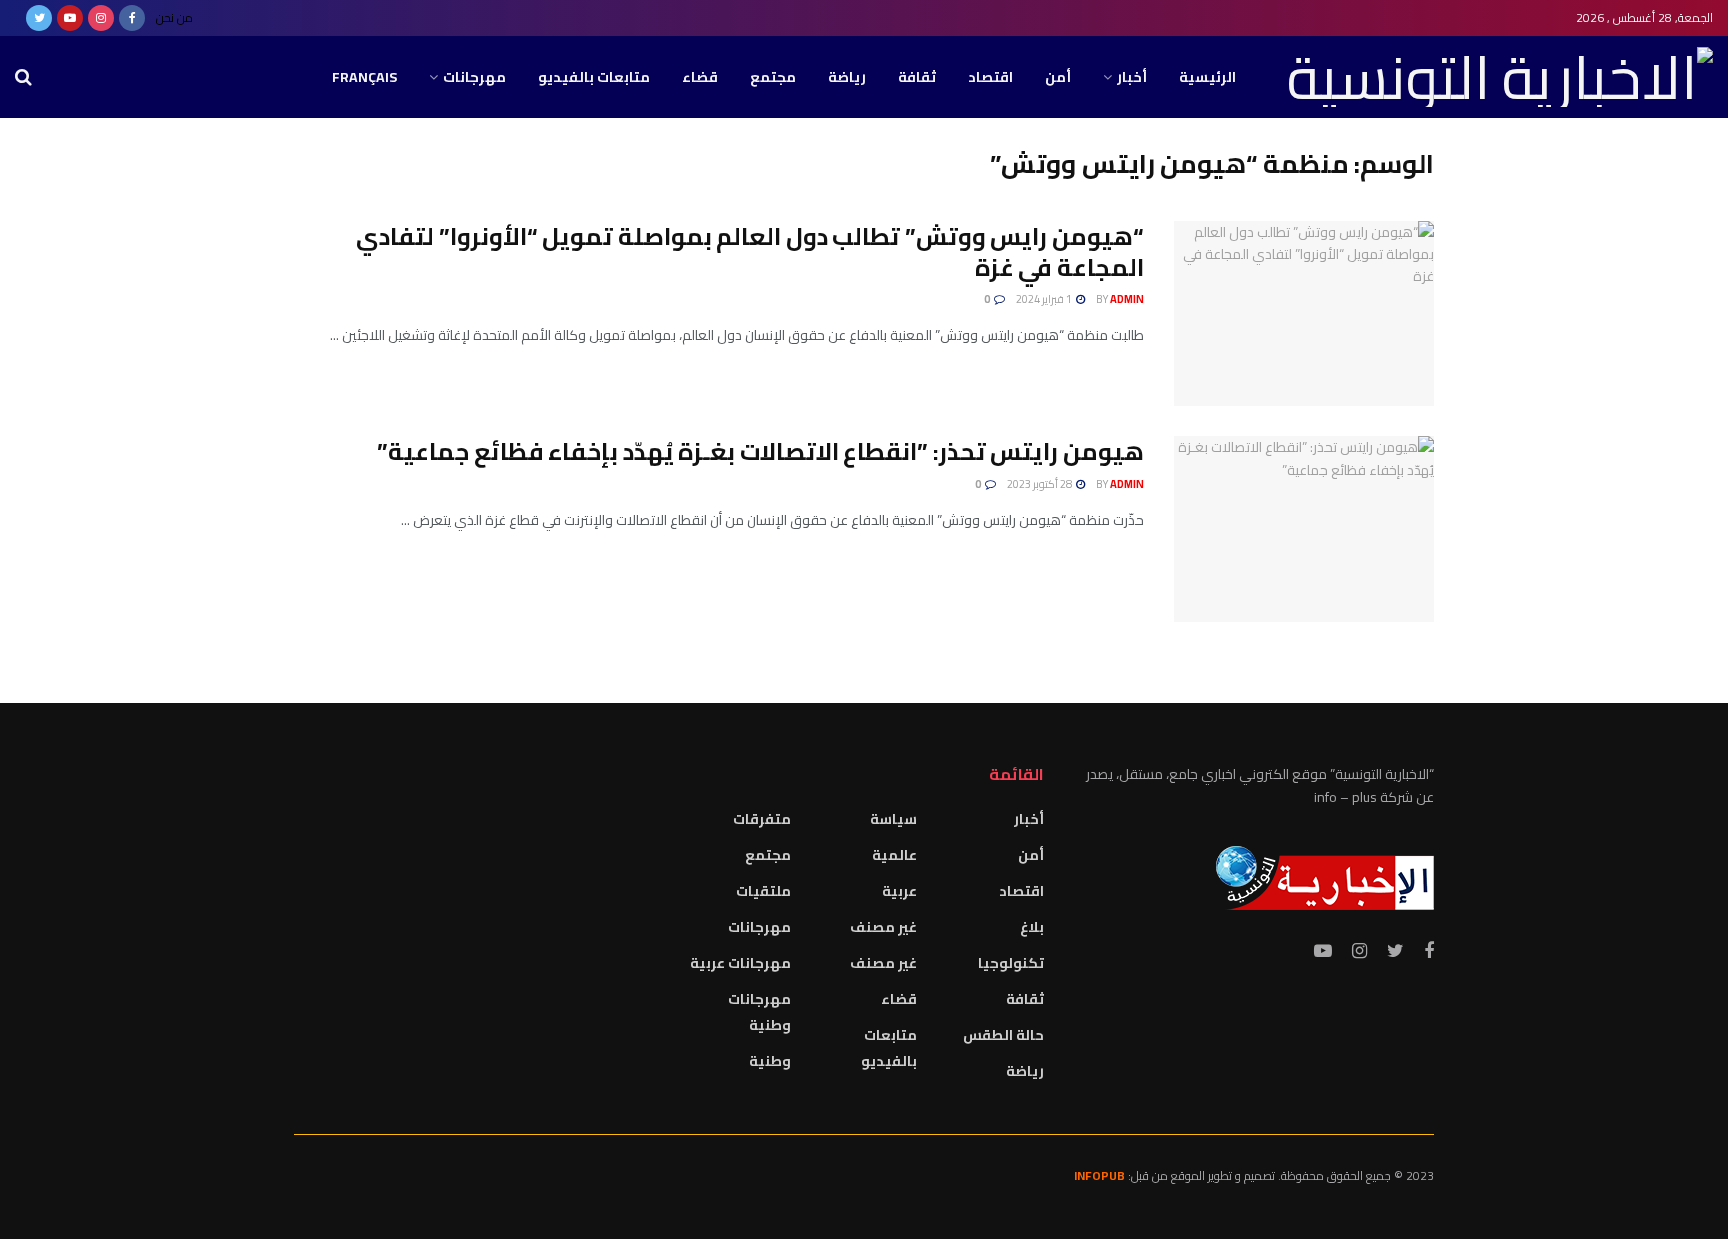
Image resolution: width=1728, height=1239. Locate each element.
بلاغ (1032, 927)
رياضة (847, 77)
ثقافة (917, 77)
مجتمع (773, 77)
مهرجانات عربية (740, 963)
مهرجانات (474, 77)
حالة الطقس (1003, 1035)
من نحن (174, 17)
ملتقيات (763, 891)
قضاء (700, 77)
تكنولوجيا (1011, 963)
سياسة (893, 819)
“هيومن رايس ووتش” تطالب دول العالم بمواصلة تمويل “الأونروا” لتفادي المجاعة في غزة (750, 252)
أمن (1058, 77)
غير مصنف (883, 927)
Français (364, 77)
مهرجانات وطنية (759, 1012)
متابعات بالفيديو (594, 77)
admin (1127, 299)
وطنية (770, 1061)
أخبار (1132, 77)
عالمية (894, 855)
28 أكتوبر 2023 (1040, 484)
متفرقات (762, 819)
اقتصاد (990, 77)
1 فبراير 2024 (1045, 299)
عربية (899, 891)
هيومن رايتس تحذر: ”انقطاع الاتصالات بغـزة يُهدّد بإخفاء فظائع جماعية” (760, 451)
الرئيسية (1207, 77)
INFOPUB (1099, 1175)
